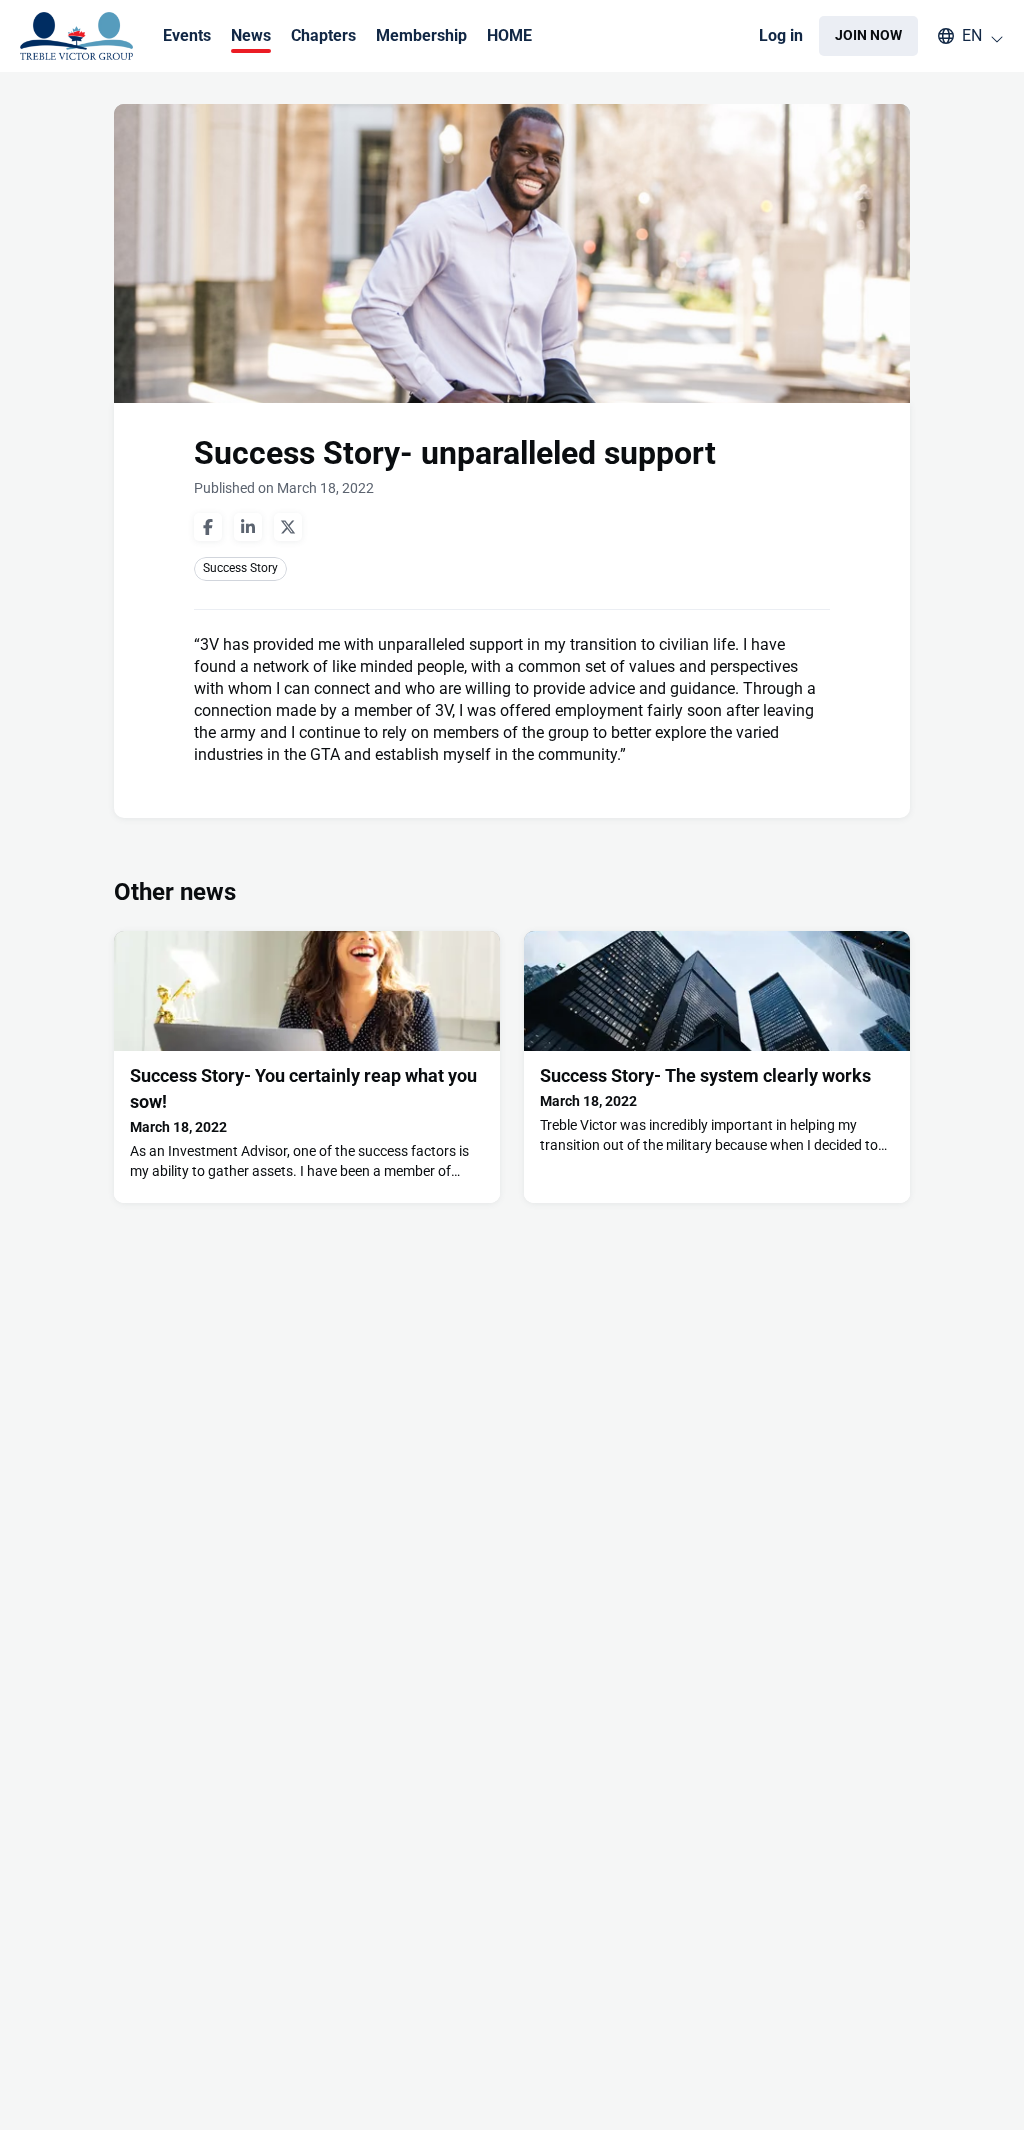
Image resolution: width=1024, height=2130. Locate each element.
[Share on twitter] (288, 527)
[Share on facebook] (208, 527)
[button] (961, 36)
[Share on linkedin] (248, 527)
